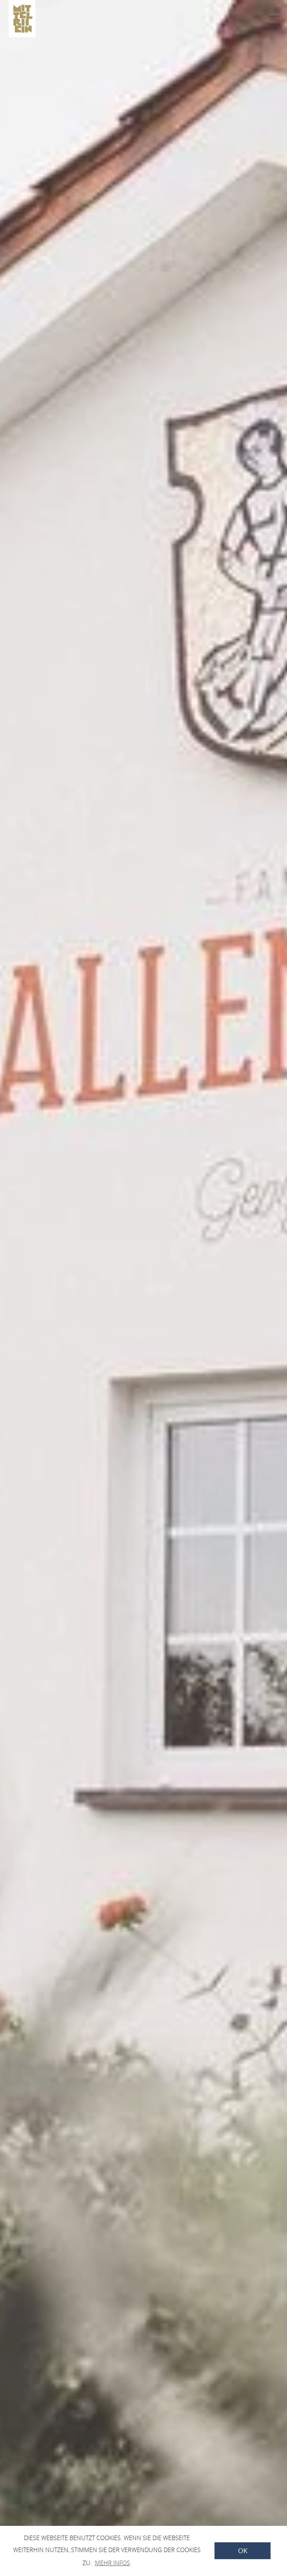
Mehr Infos (112, 2563)
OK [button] (243, 2551)
